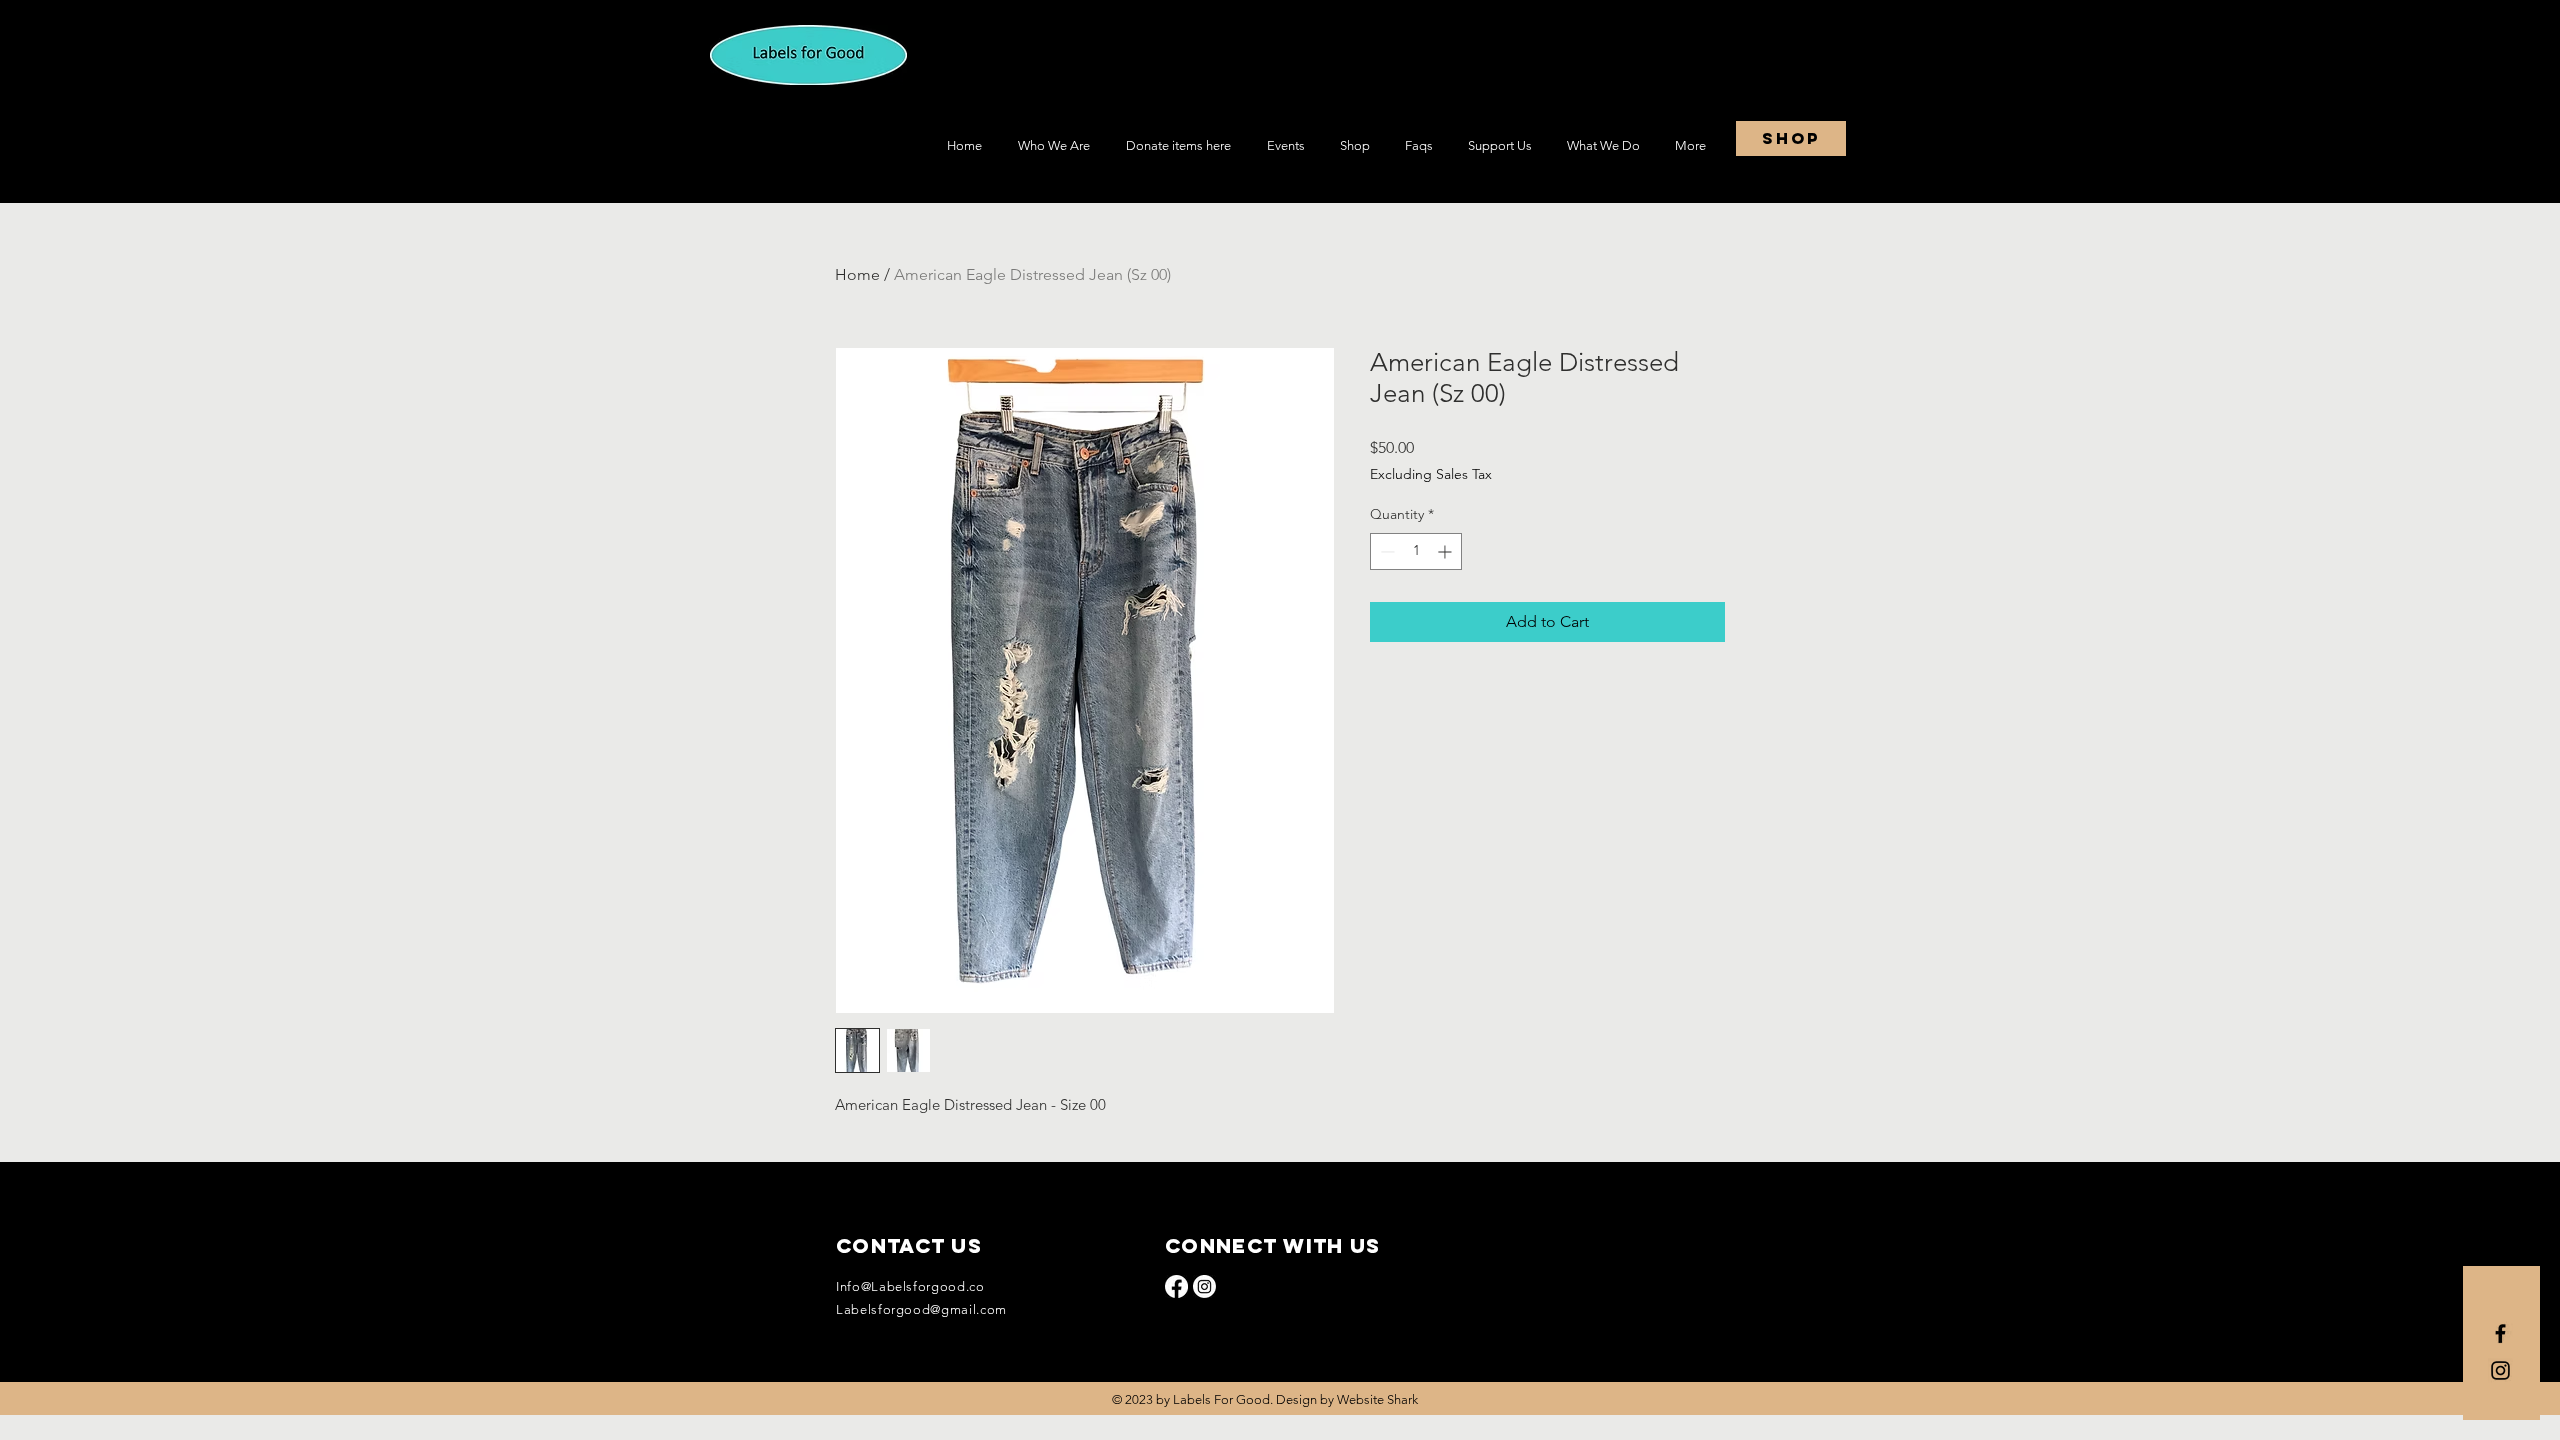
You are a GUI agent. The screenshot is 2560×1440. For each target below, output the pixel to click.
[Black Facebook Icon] (2500, 1333)
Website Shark (1377, 1399)
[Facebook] (1176, 1286)
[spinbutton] (1416, 551)
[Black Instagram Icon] (2500, 1370)
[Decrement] (1385, 551)
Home (857, 274)
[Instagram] (1204, 1286)
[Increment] (1446, 551)
